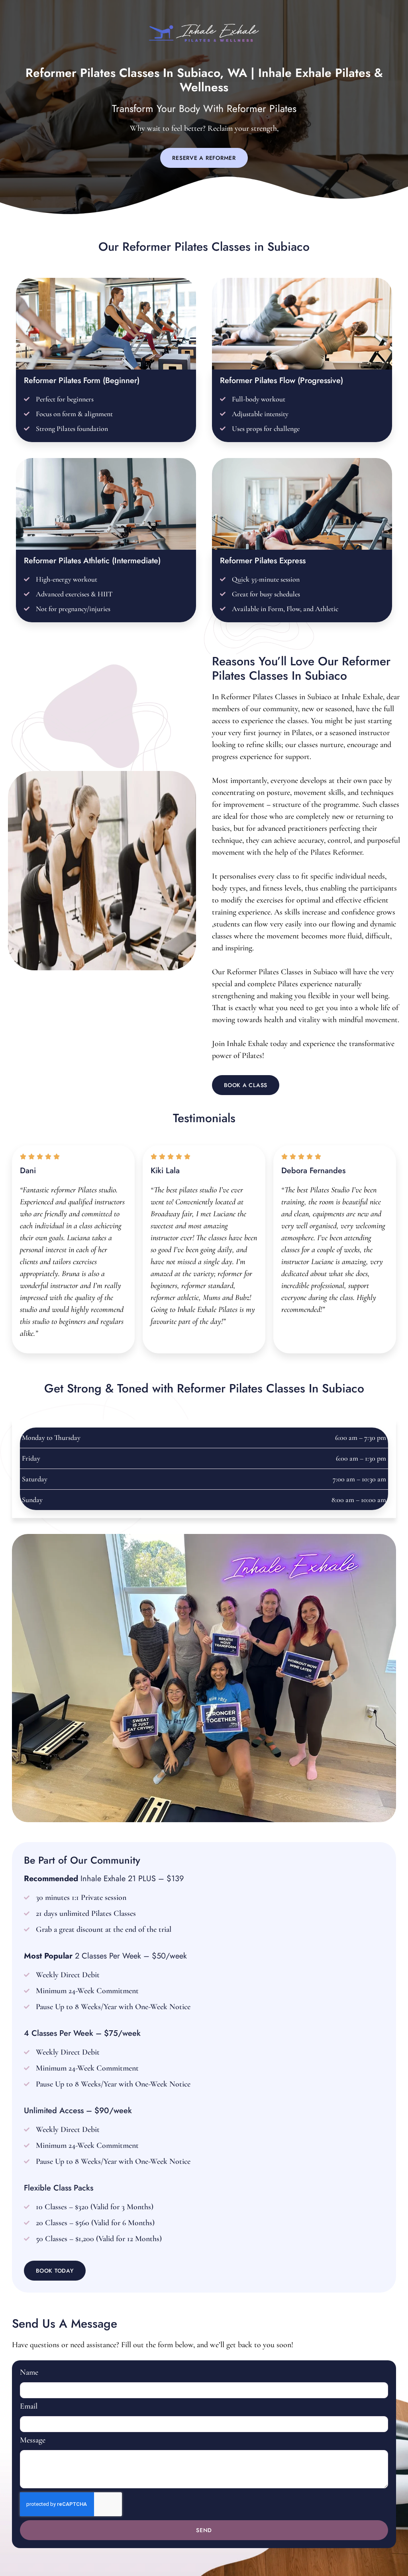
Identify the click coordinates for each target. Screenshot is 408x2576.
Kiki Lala (165, 1171)
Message (33, 2440)
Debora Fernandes (313, 1171)
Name (29, 2373)
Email (29, 2407)
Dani (28, 1171)
